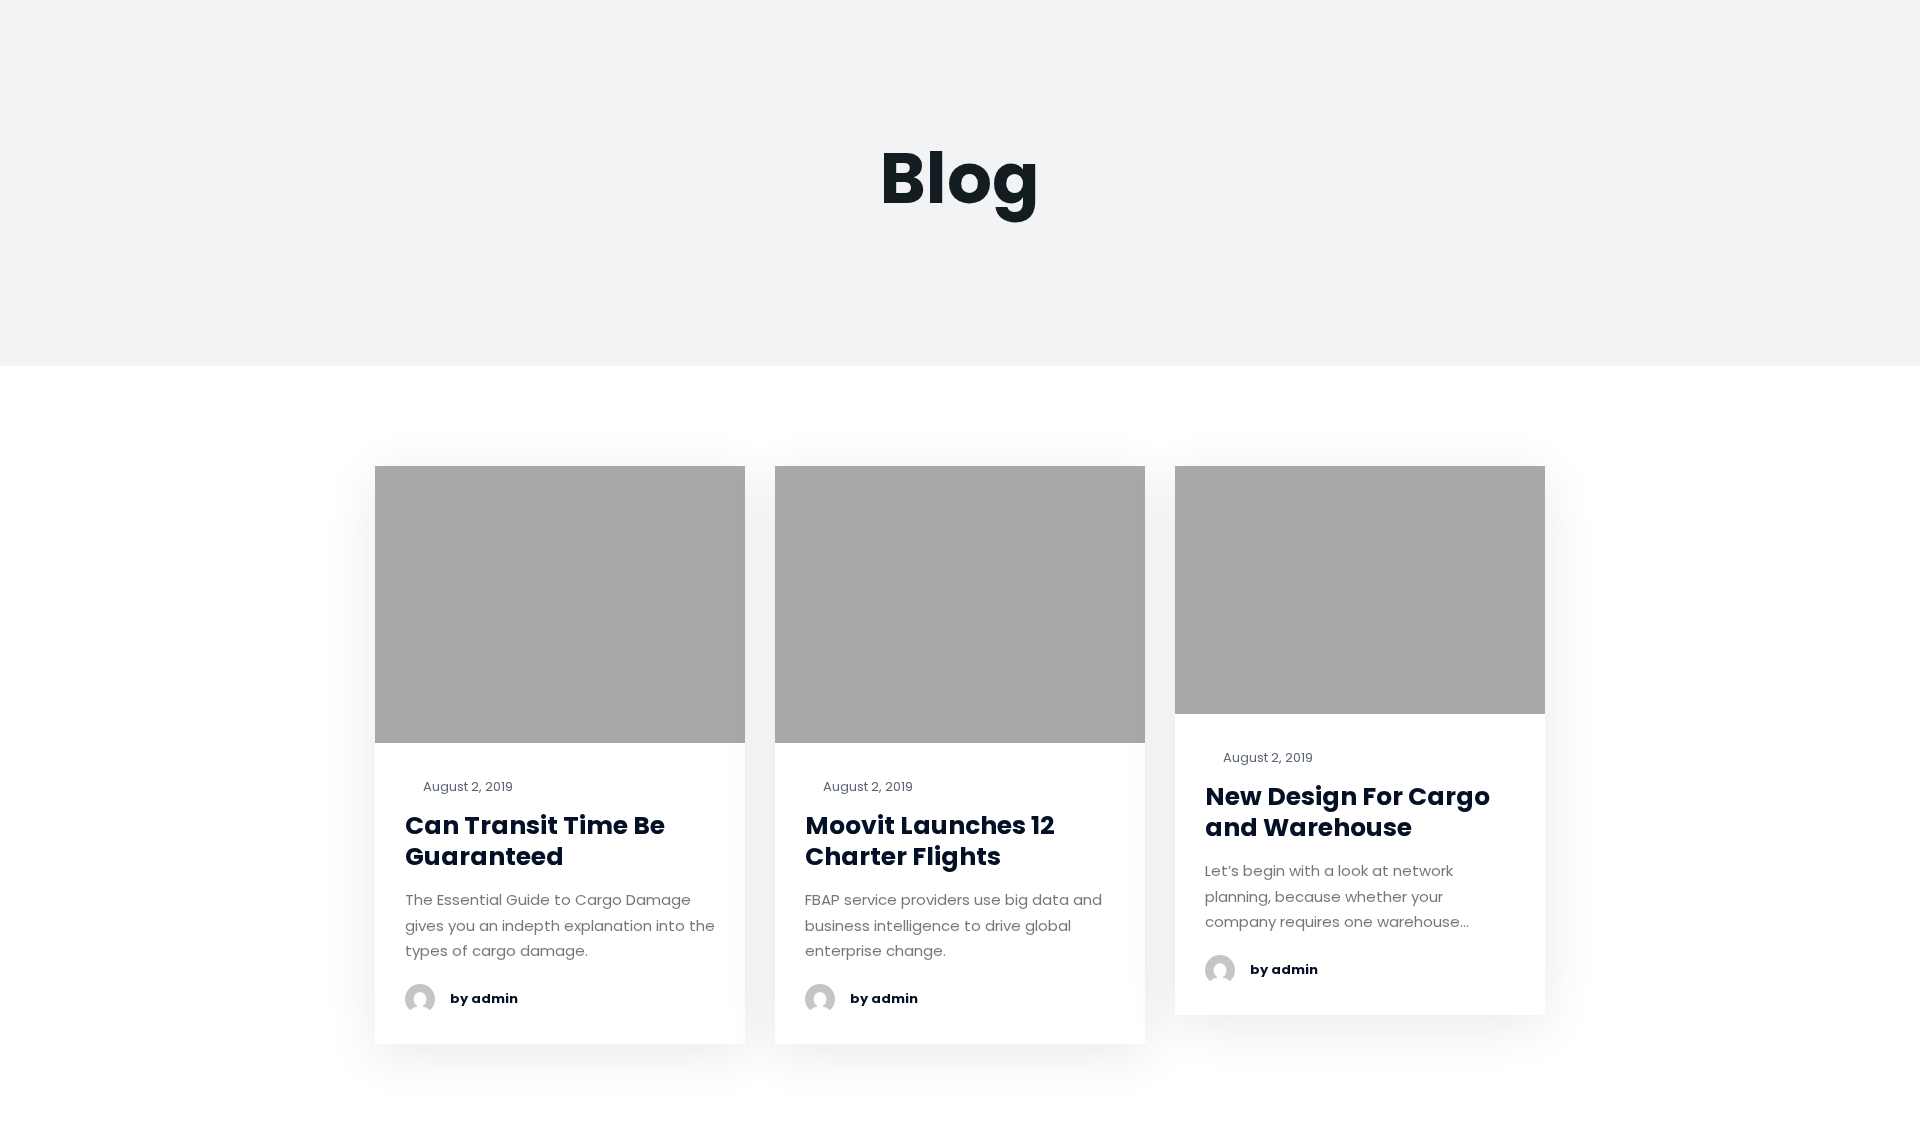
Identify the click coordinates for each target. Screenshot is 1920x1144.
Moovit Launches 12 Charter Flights (930, 841)
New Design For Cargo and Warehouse (1347, 812)
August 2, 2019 (466, 787)
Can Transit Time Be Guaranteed (535, 841)
